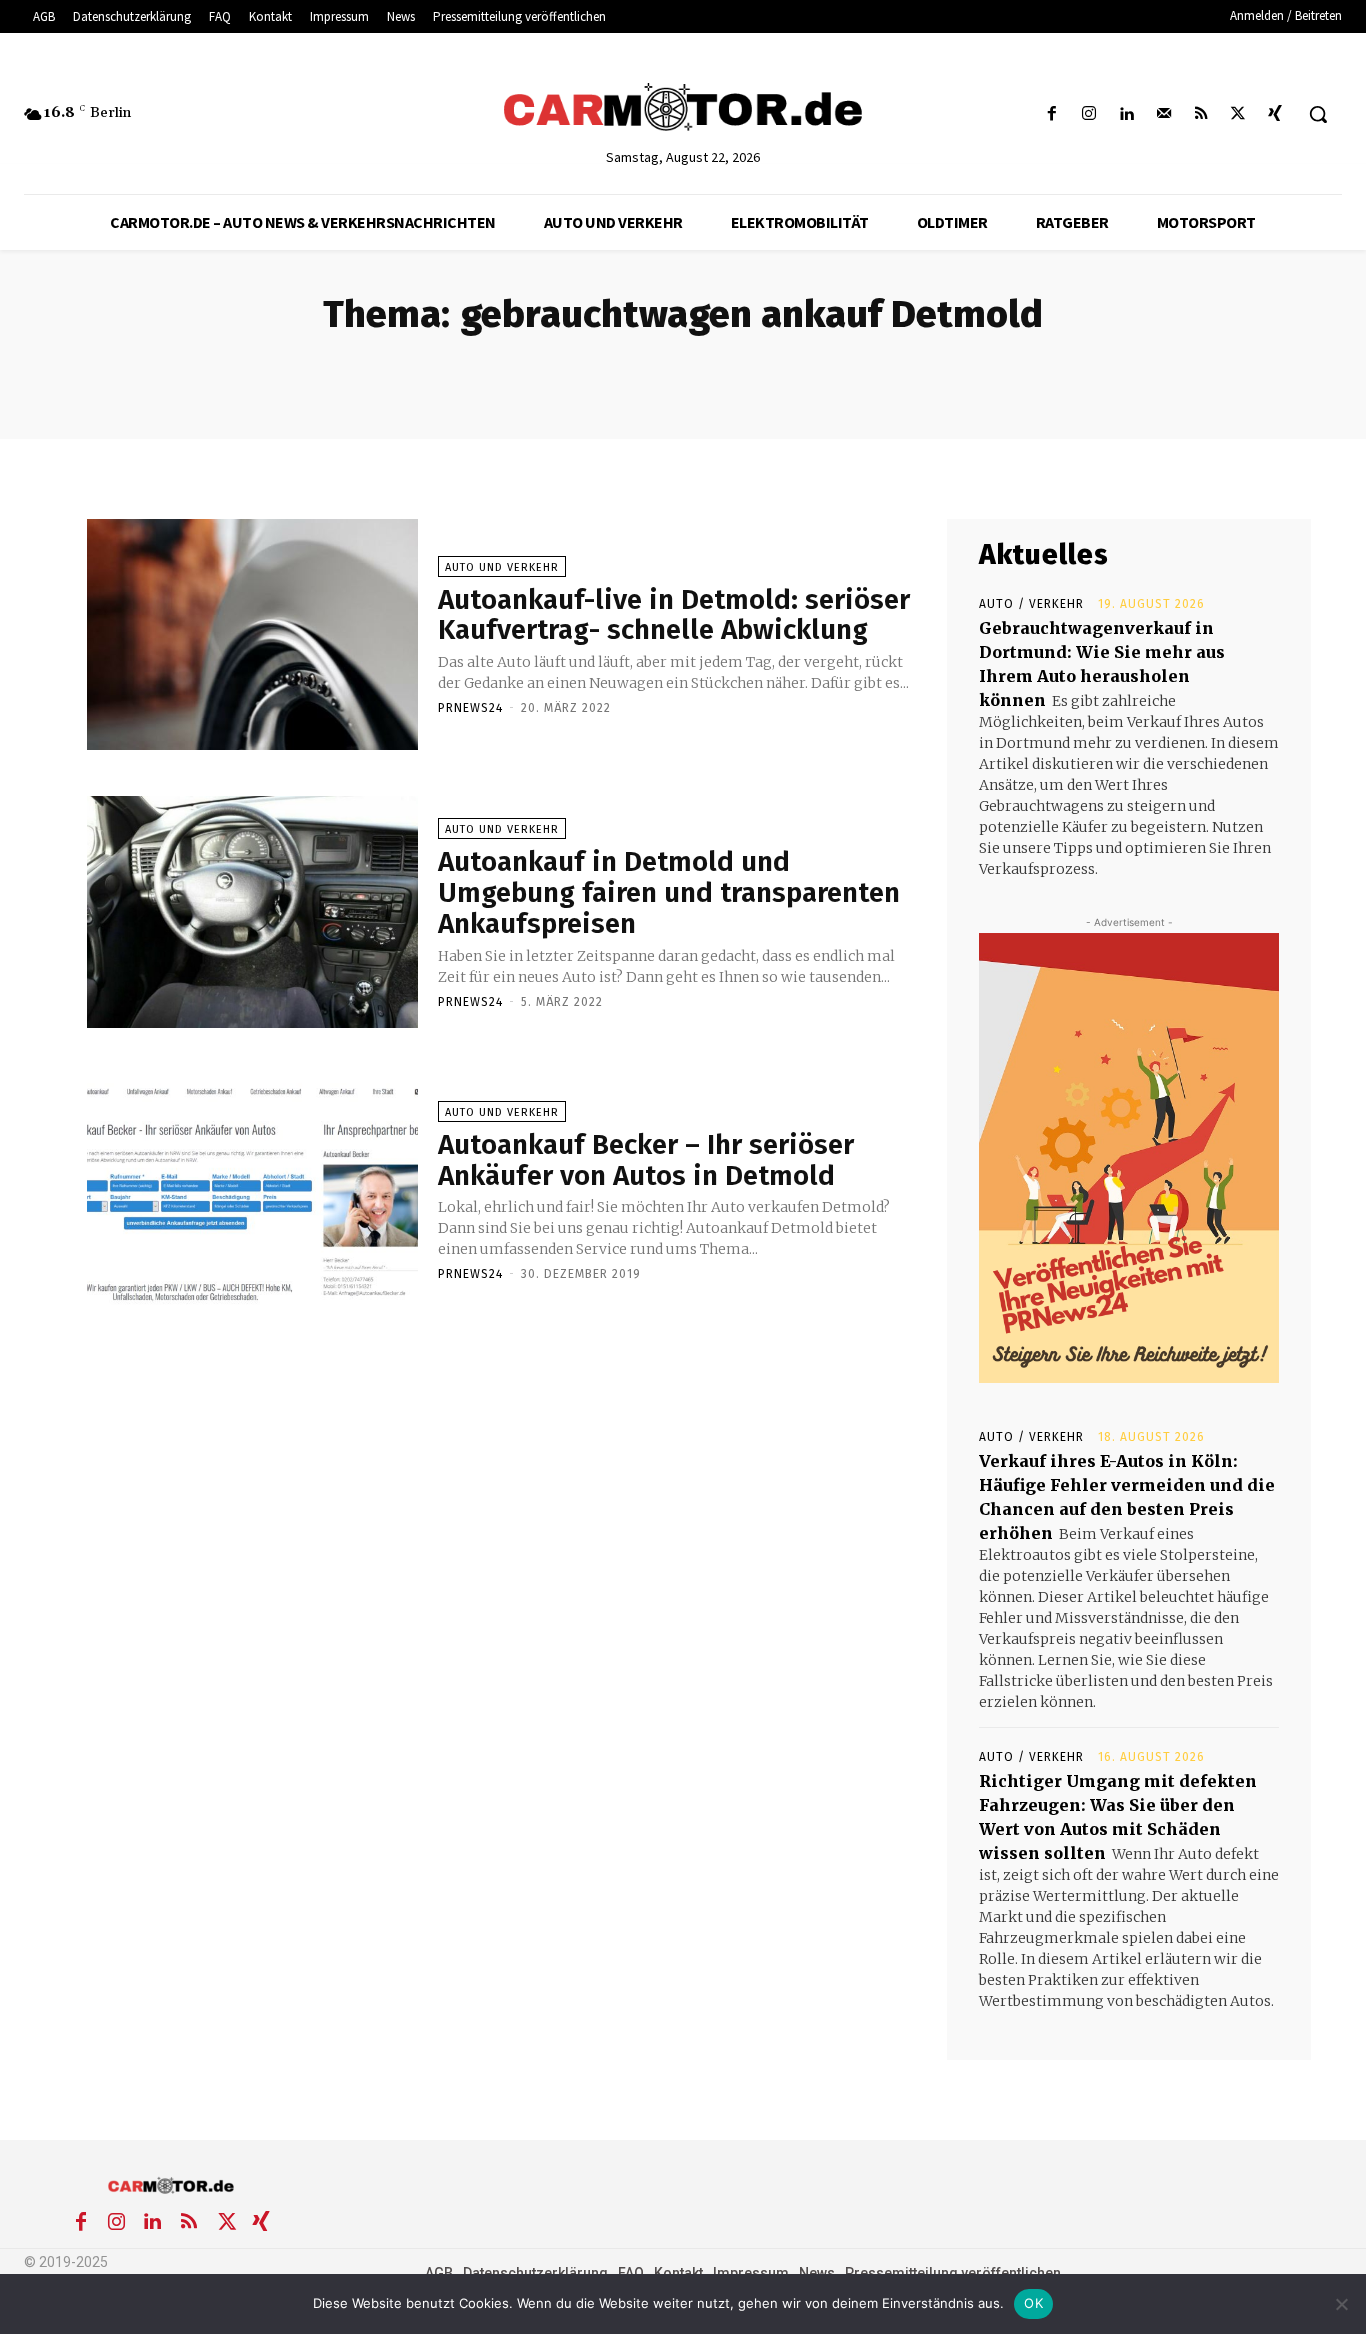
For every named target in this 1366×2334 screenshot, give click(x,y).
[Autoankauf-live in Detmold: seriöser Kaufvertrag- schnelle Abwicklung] (252, 635)
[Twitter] (1238, 114)
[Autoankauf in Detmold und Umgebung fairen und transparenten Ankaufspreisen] (252, 912)
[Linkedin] (1126, 114)
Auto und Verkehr (502, 567)
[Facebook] (1052, 114)
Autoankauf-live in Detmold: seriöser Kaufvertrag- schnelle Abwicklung (674, 615)
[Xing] (1275, 114)
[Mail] (1163, 114)
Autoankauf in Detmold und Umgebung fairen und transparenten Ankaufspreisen (669, 892)
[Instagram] (1089, 114)
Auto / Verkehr (1031, 604)
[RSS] (1200, 114)
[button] (1318, 114)
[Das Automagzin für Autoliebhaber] (683, 109)
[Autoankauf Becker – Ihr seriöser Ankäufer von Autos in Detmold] (252, 1190)
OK (1033, 2303)
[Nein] (1341, 2304)
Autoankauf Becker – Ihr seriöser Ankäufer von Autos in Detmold (646, 1160)
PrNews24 (470, 708)
